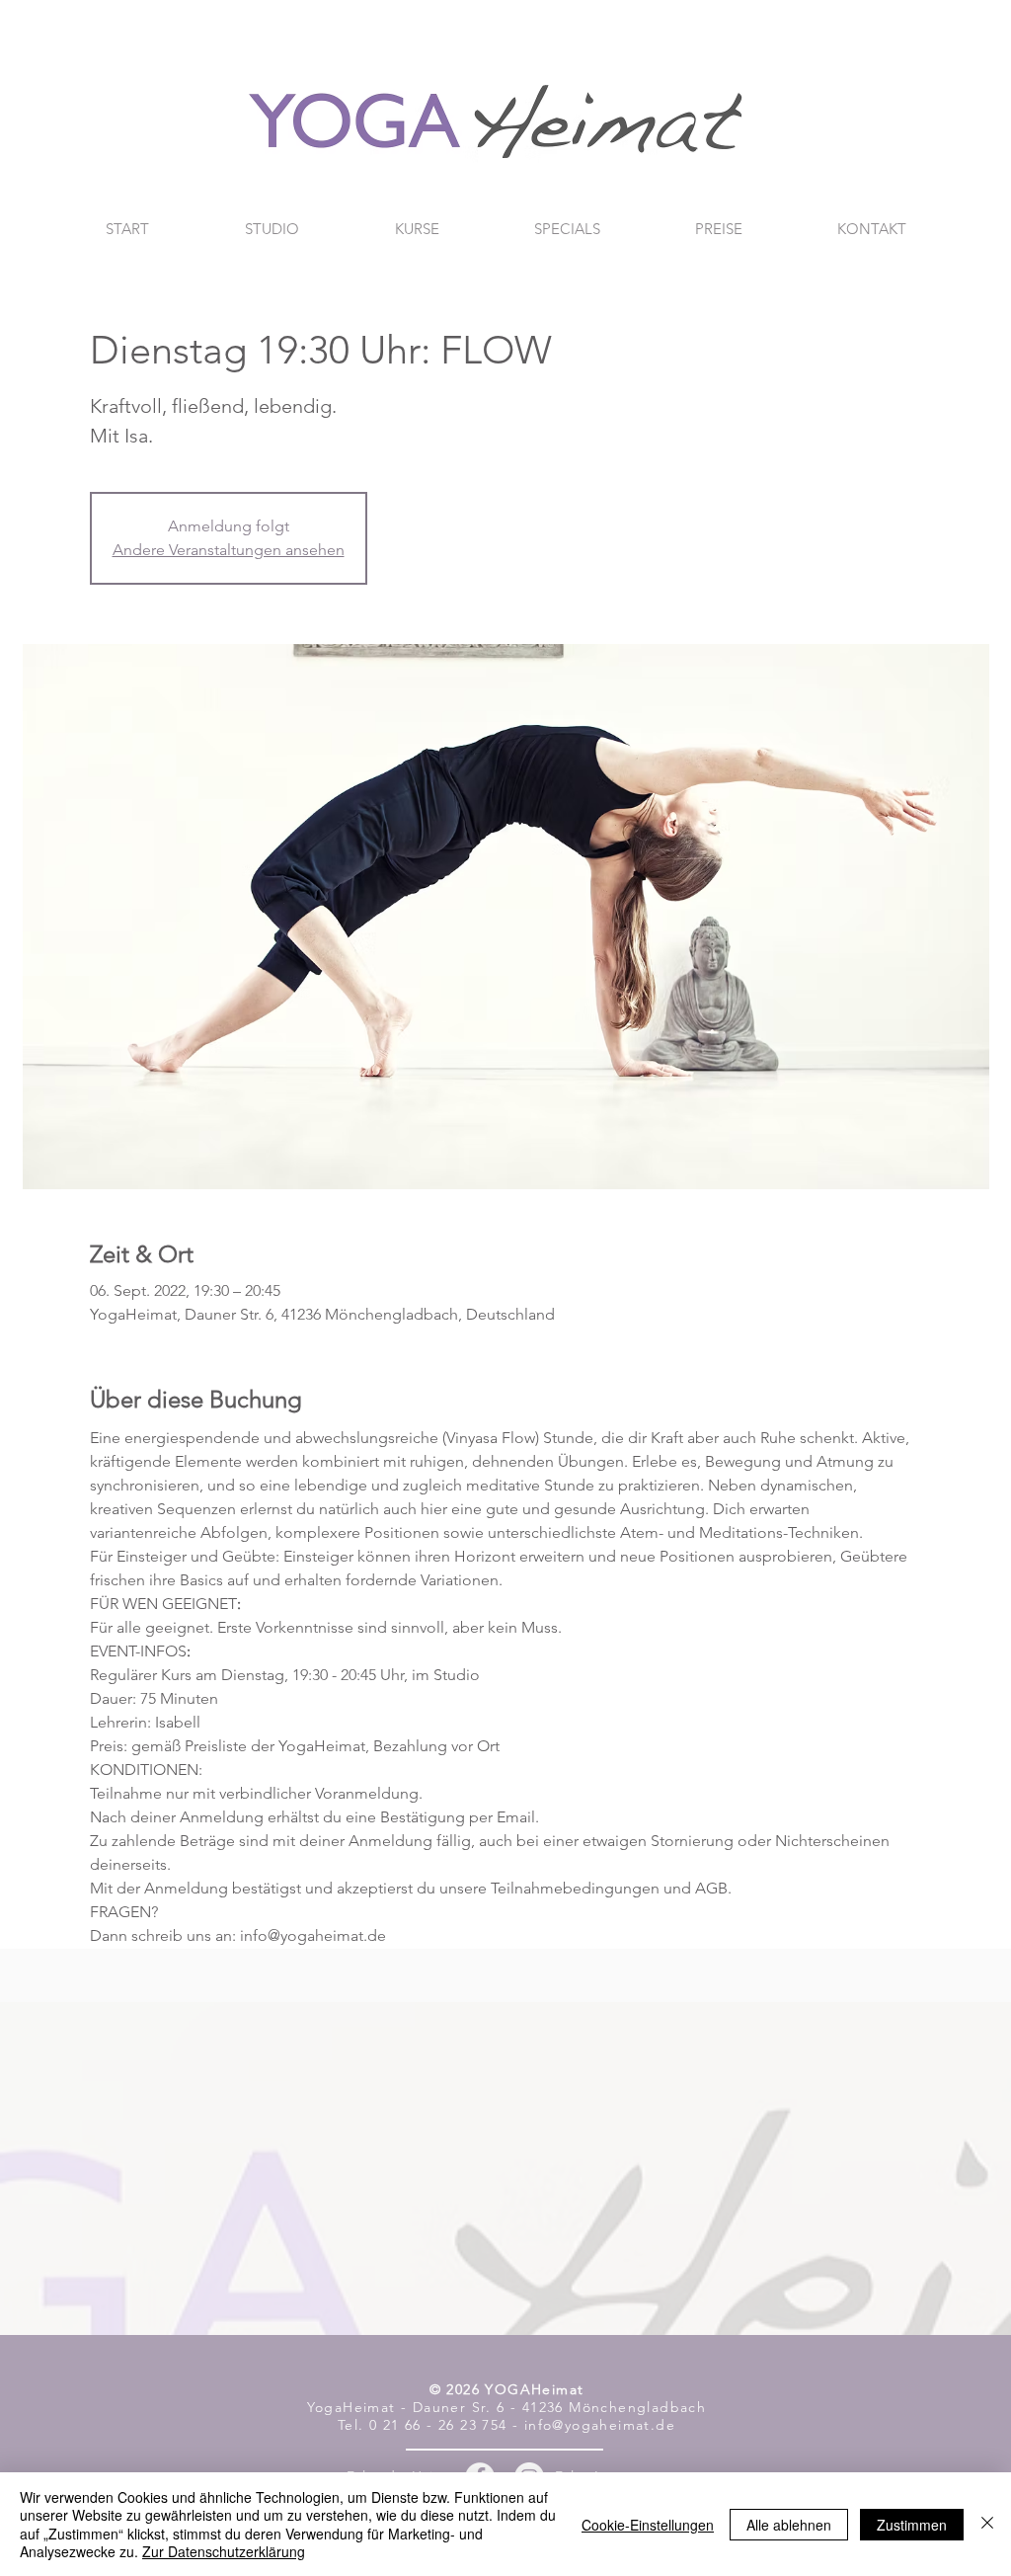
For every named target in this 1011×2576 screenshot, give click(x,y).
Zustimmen (912, 2525)
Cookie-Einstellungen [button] (648, 2525)
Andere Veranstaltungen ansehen (229, 550)
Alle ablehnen (789, 2525)
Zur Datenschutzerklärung (224, 2551)
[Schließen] (987, 2524)
